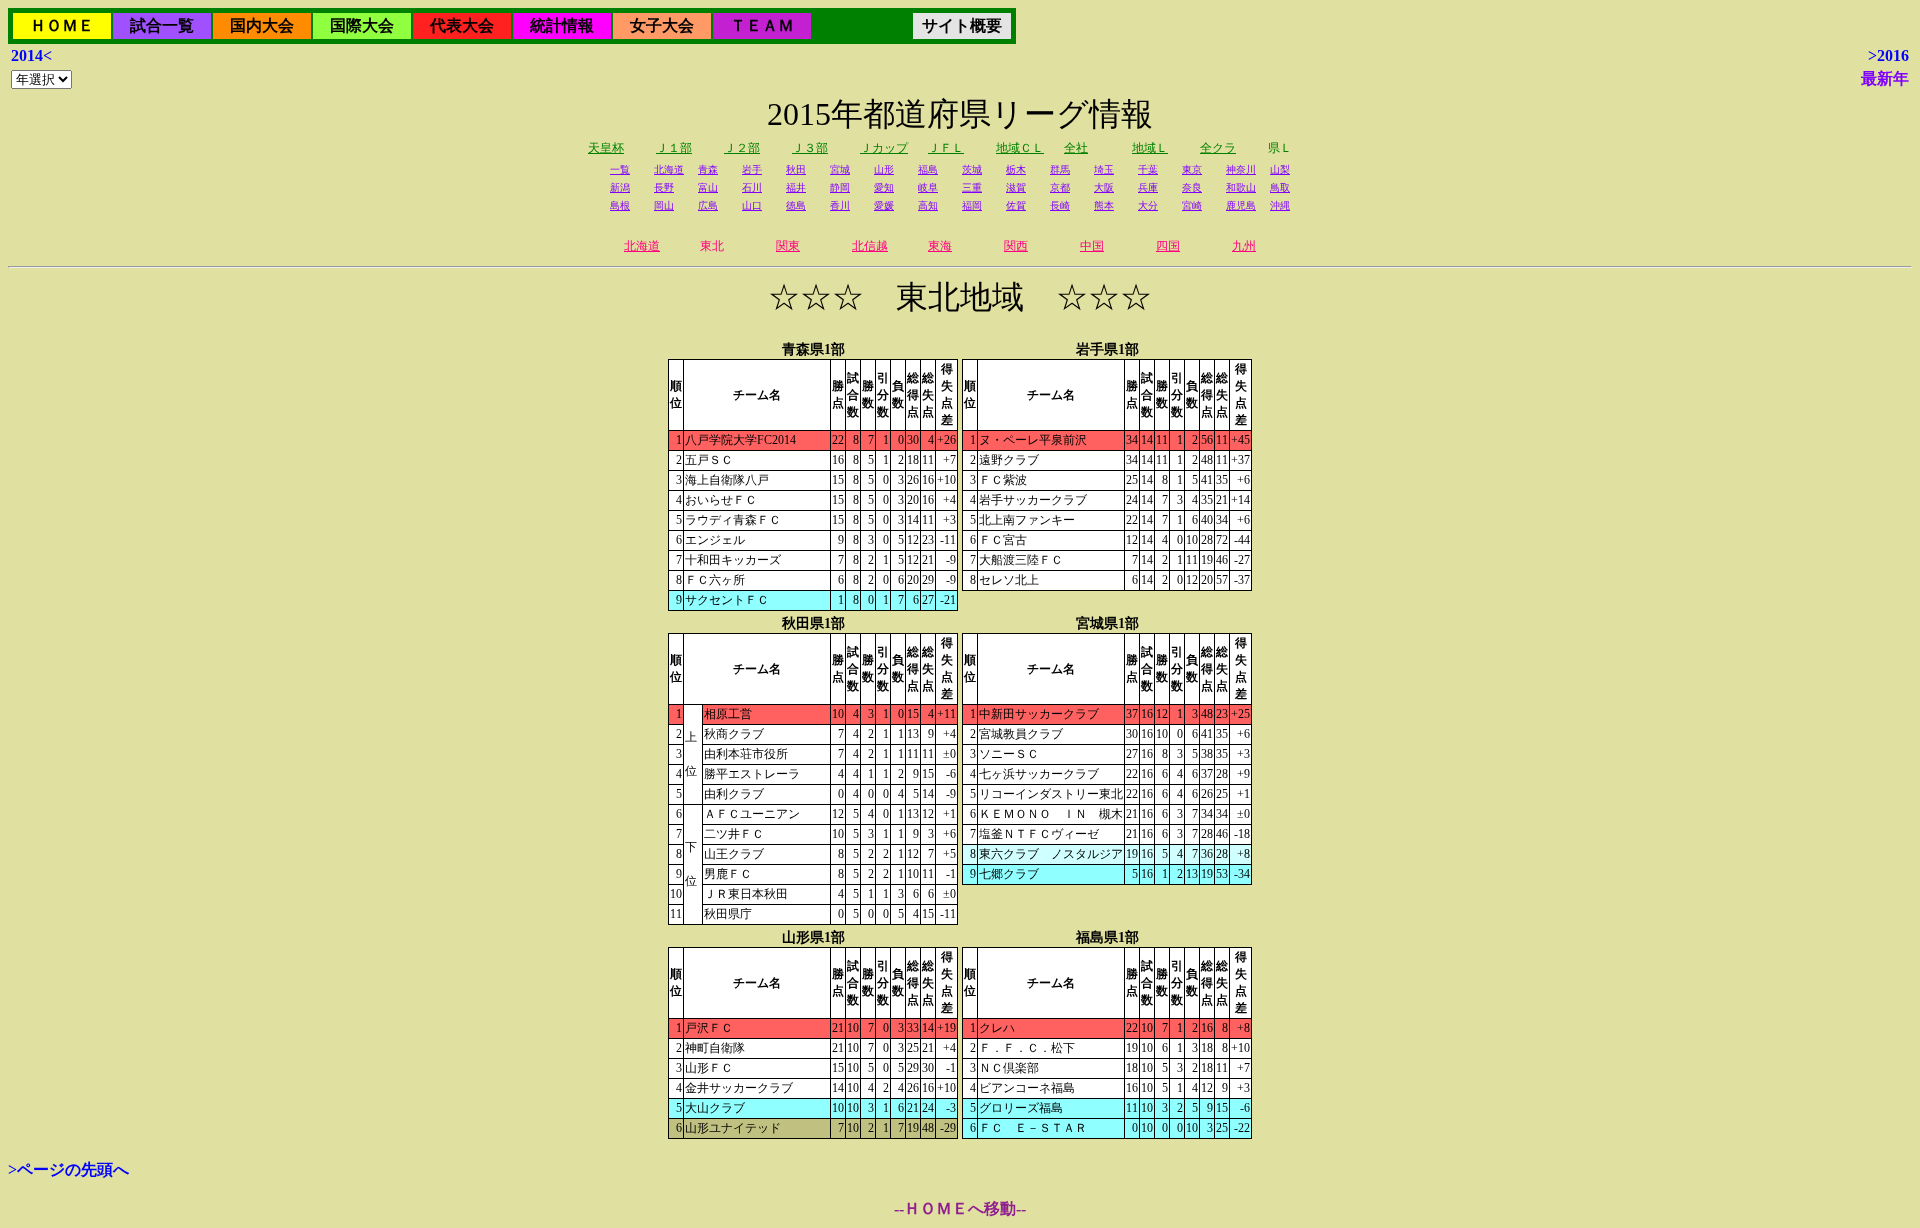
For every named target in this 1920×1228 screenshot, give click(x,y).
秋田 (796, 169)
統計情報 (562, 25)
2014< (31, 55)
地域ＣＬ (1020, 148)
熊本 (1104, 205)
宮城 (840, 169)
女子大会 (662, 25)
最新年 (1885, 78)
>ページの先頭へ (68, 1169)
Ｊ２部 (742, 148)
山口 (752, 205)
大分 (1148, 205)
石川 (752, 187)
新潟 (620, 187)
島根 (620, 205)
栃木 (1016, 169)
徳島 (796, 205)
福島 (928, 169)
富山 (708, 187)
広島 (708, 205)
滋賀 (1016, 187)
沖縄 (1280, 205)
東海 (940, 246)
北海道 (669, 169)
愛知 (884, 187)
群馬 (1060, 169)
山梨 (1280, 169)
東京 (1192, 169)
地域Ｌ (1150, 148)
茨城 (972, 169)
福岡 (972, 205)
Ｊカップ (884, 148)
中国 (1092, 246)
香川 (840, 205)
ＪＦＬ (946, 148)
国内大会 (262, 25)
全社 (1076, 148)
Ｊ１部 (674, 148)
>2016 (1888, 55)
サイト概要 (962, 25)
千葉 (1148, 169)
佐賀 (1016, 205)
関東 (788, 246)
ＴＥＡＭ (762, 25)
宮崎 (1192, 205)
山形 (884, 169)
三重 (972, 187)
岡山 (664, 205)
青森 (708, 169)
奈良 (1192, 187)
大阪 (1104, 187)
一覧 (620, 169)
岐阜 (928, 187)
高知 (928, 205)
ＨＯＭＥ (62, 25)
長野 (664, 187)
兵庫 (1148, 187)
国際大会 (362, 25)
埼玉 (1104, 169)
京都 (1060, 187)
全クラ (1218, 148)
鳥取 (1280, 187)
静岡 (840, 187)
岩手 (752, 169)
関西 (1016, 246)
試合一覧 (162, 25)
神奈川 (1241, 169)
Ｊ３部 (810, 148)
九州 (1244, 246)
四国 (1168, 246)
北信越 (870, 246)
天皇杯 (606, 148)
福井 (796, 187)
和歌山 (1241, 187)
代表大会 (462, 25)
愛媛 (884, 205)
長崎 (1060, 205)
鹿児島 (1241, 205)
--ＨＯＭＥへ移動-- (960, 1208)
